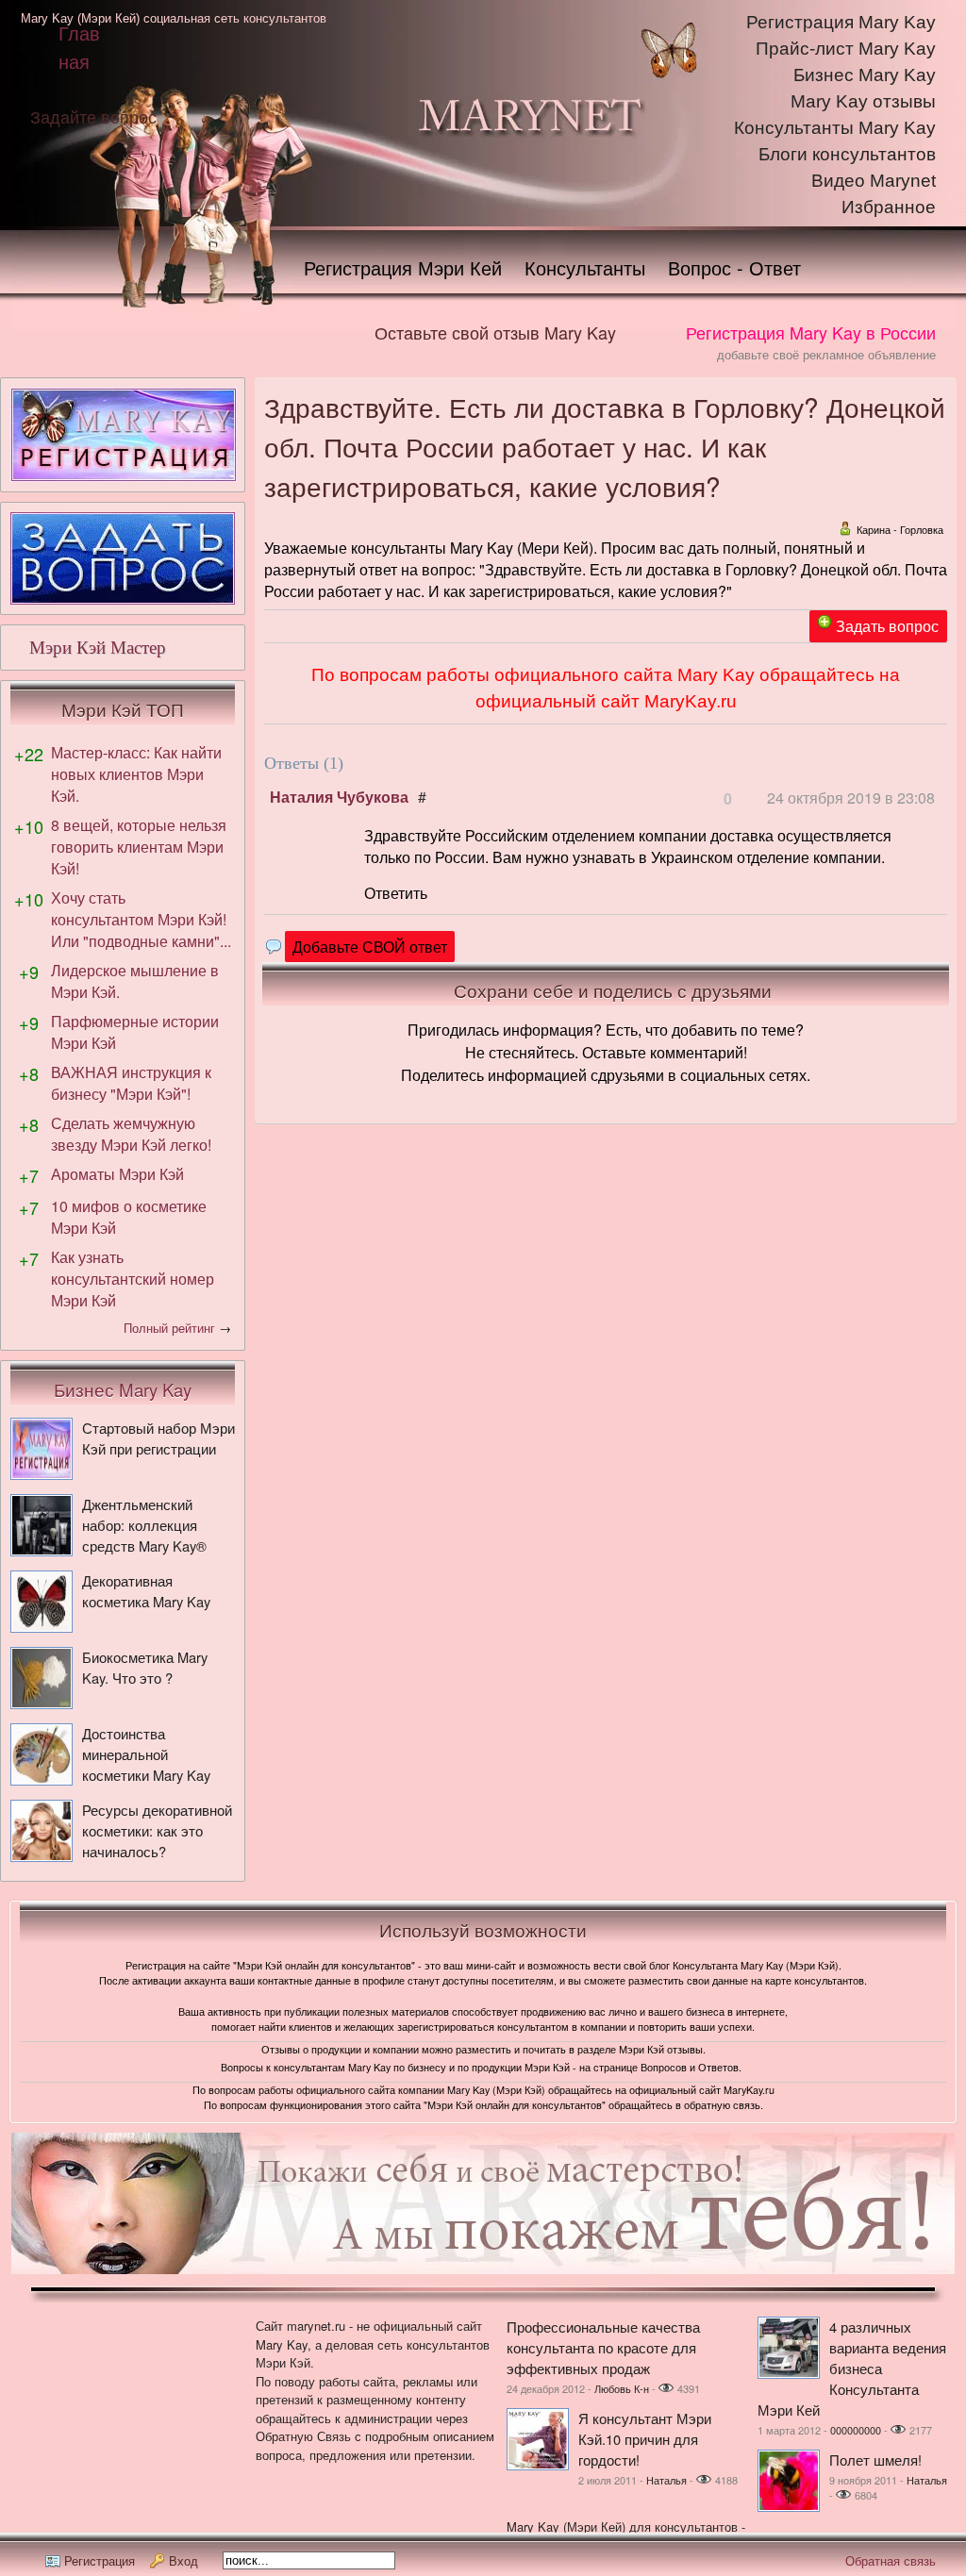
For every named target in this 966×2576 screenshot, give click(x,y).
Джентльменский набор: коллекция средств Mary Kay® (144, 1525)
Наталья (666, 2480)
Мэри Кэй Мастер (98, 648)
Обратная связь (891, 2560)
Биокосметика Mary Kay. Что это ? (145, 1667)
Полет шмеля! (875, 2460)
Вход (183, 2560)
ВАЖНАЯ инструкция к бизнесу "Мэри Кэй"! (131, 1083)
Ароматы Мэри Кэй (117, 1174)
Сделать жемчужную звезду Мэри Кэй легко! (131, 1134)
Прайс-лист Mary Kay (846, 49)
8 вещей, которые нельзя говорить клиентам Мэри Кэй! (139, 847)
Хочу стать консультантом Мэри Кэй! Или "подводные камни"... (141, 919)
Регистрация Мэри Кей (403, 267)
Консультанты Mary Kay (835, 128)
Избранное (889, 207)
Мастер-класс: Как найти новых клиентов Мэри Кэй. (136, 774)
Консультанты (585, 267)
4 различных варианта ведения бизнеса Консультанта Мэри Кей (852, 2368)
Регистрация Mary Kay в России (811, 332)
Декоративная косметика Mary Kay (146, 1591)
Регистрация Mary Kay (841, 22)
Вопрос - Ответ (734, 267)
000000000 (856, 2430)
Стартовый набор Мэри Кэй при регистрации (158, 1438)
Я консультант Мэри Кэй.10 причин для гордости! (645, 2439)
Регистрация (100, 2560)
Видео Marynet (874, 181)
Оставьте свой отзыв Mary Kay (495, 332)
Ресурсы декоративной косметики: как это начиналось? (157, 1830)
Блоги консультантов (847, 154)
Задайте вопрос (93, 116)
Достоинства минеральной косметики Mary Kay (146, 1754)
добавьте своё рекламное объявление (826, 354)
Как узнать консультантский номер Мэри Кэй (133, 1279)
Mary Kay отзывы (863, 101)
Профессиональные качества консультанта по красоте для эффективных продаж (603, 2347)
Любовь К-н (622, 2388)
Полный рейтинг (169, 1328)
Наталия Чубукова (339, 797)
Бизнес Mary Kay (865, 75)
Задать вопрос (887, 626)
